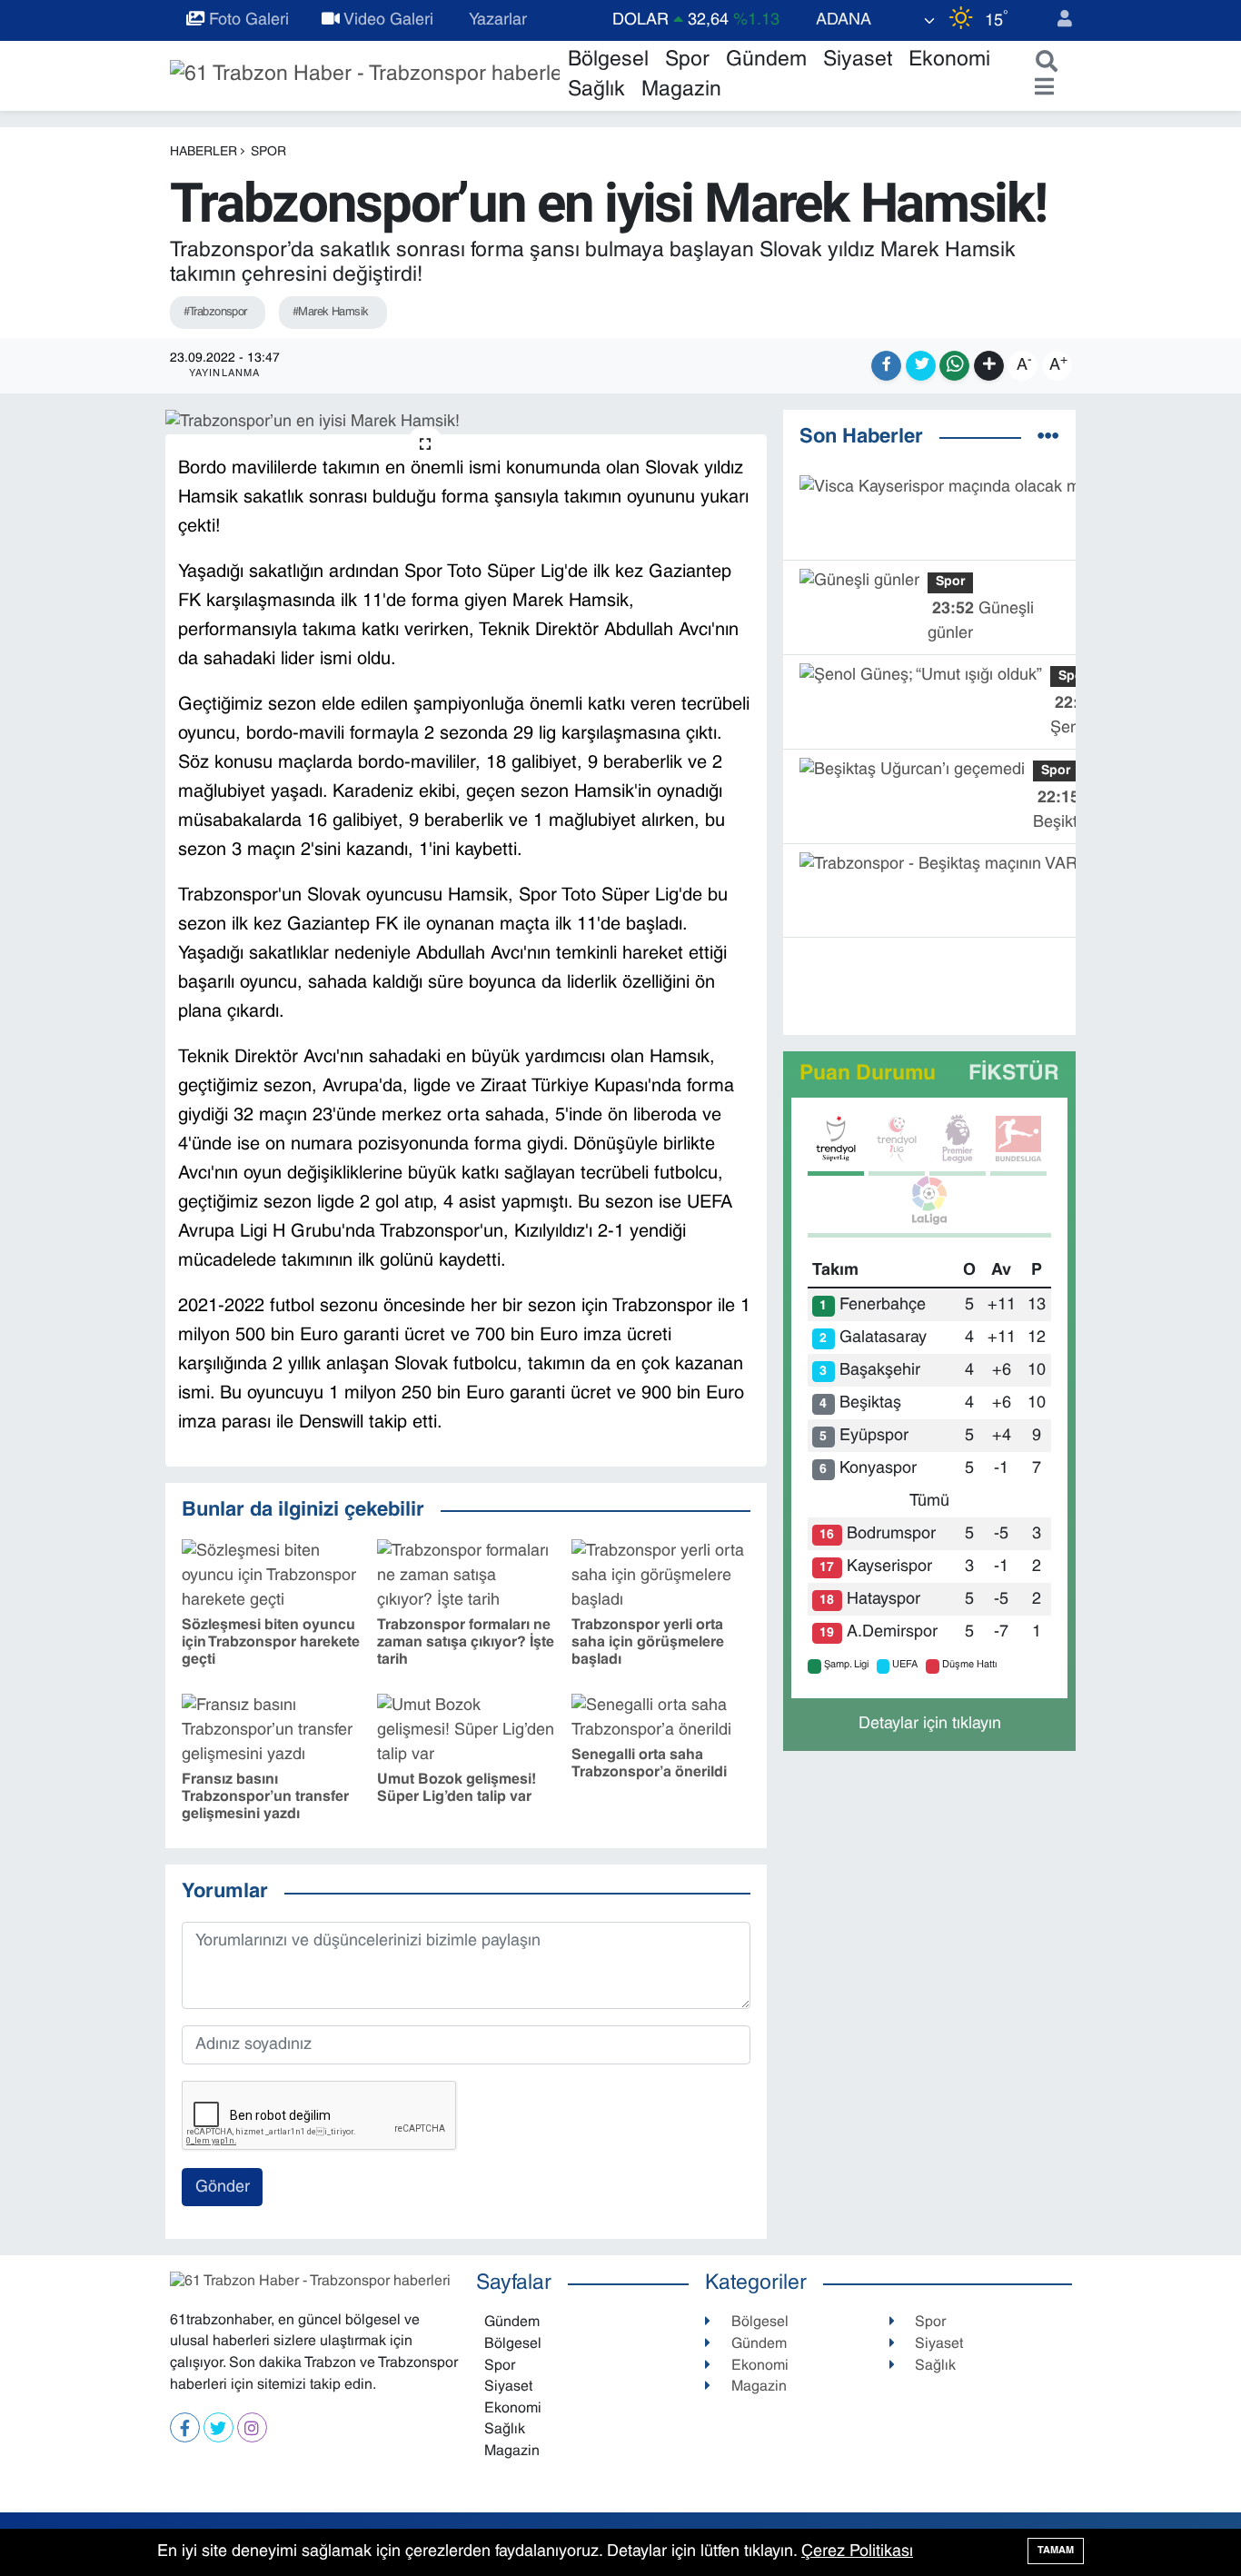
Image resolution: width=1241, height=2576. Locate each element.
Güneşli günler (981, 622)
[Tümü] (1048, 438)
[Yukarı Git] (1186, 2521)
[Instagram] (252, 2427)
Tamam (1056, 2551)
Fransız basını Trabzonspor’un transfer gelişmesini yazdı (265, 1797)
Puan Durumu (868, 1074)
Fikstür (1014, 1074)
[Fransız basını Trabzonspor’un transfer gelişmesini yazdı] (271, 1731)
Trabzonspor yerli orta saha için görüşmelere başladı (648, 1643)
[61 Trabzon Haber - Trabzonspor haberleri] (365, 75)
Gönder (223, 2188)
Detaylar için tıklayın (930, 1724)
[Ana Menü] (1040, 89)
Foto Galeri (247, 20)
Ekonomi (949, 60)
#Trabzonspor (215, 313)
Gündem (766, 60)
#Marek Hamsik (331, 313)
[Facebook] (185, 2427)
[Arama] (1042, 63)
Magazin (681, 90)
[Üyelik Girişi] (1057, 20)
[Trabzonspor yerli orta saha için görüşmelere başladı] (661, 1576)
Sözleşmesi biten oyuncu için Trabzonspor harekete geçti (271, 1643)
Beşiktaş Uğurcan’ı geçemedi (1068, 813)
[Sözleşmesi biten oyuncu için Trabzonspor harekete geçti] (271, 1576)
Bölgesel (608, 60)
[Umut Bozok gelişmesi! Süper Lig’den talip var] (467, 1731)
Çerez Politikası (857, 2552)
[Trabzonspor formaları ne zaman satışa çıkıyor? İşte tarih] (467, 1576)
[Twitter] (218, 2427)
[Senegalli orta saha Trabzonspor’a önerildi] (661, 1719)
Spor (687, 60)
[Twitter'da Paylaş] (921, 366)
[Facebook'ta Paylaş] (886, 366)
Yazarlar (496, 20)
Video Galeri (387, 20)
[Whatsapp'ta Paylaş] (954, 366)
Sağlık (596, 90)
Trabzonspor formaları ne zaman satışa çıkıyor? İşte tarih (466, 1643)
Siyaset (858, 60)
